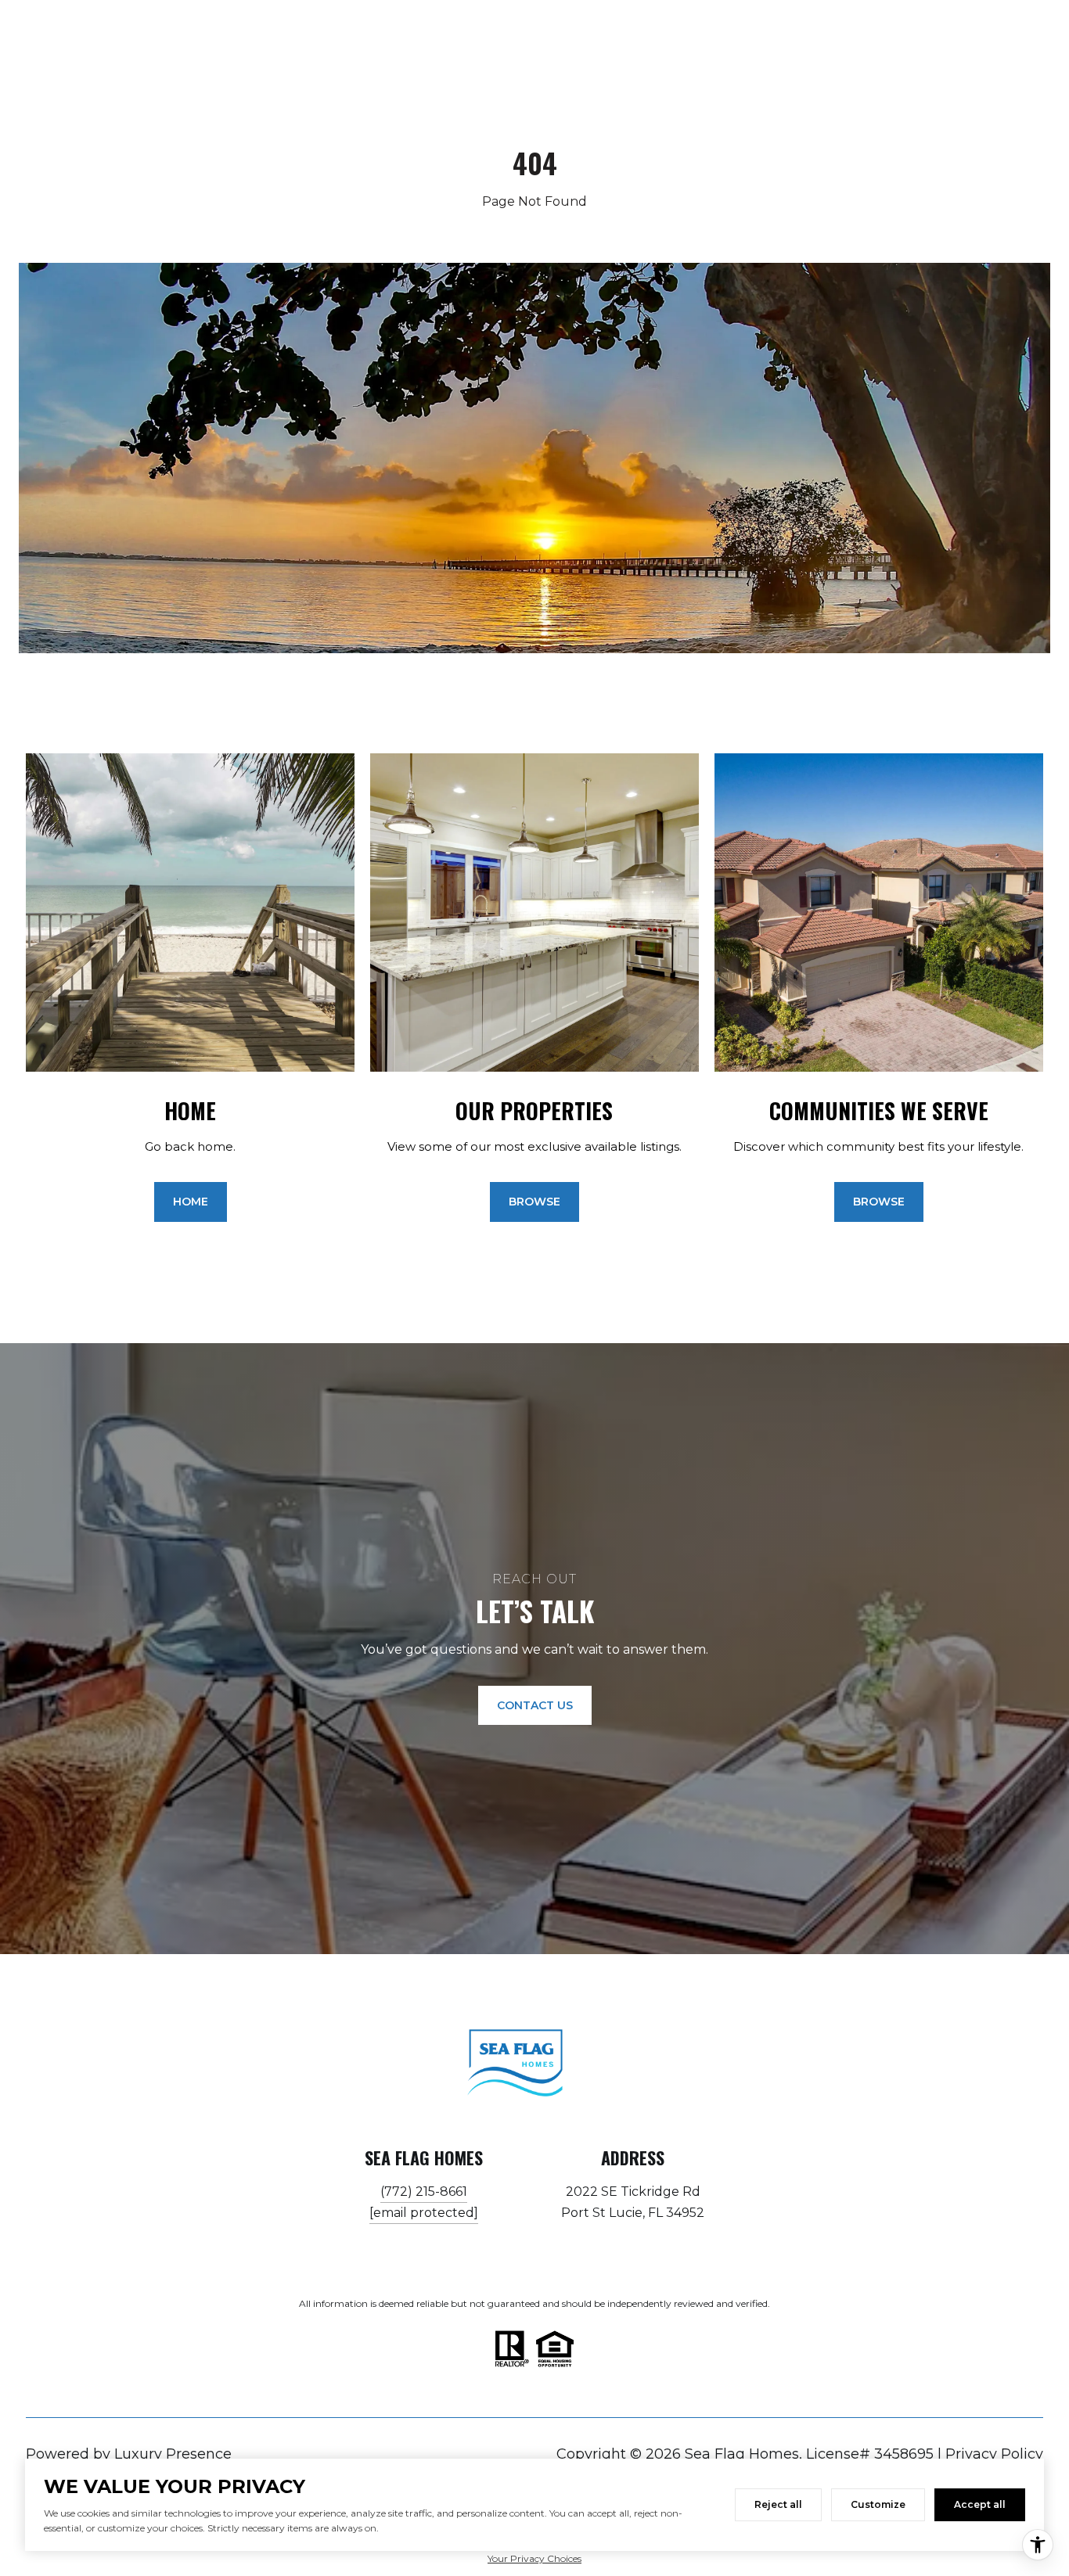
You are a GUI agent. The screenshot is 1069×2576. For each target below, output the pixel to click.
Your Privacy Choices (534, 2558)
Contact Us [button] (535, 1705)
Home (191, 1202)
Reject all (778, 2504)
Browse (534, 1202)
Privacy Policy (994, 2454)
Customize (878, 2504)
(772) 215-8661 (424, 2192)
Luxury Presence (173, 2454)
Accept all (980, 2504)
